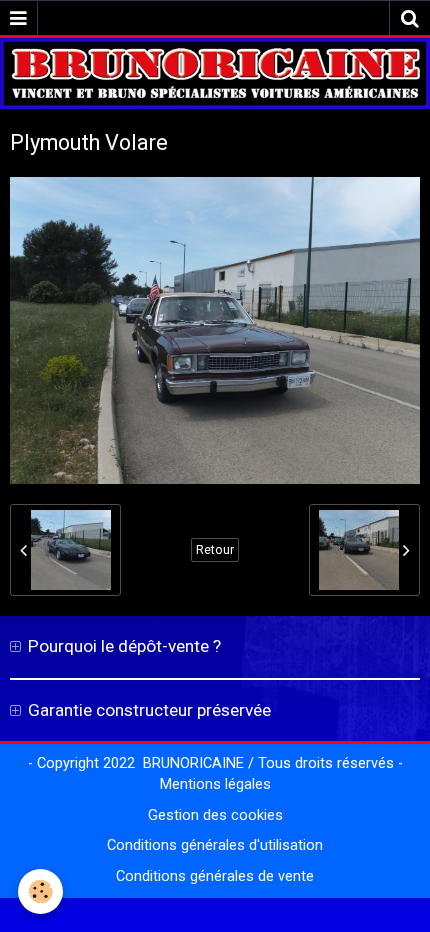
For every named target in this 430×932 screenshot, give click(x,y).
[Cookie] (40, 891)
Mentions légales (215, 784)
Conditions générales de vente (215, 876)
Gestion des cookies (215, 815)
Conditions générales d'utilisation (215, 845)
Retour (215, 550)
